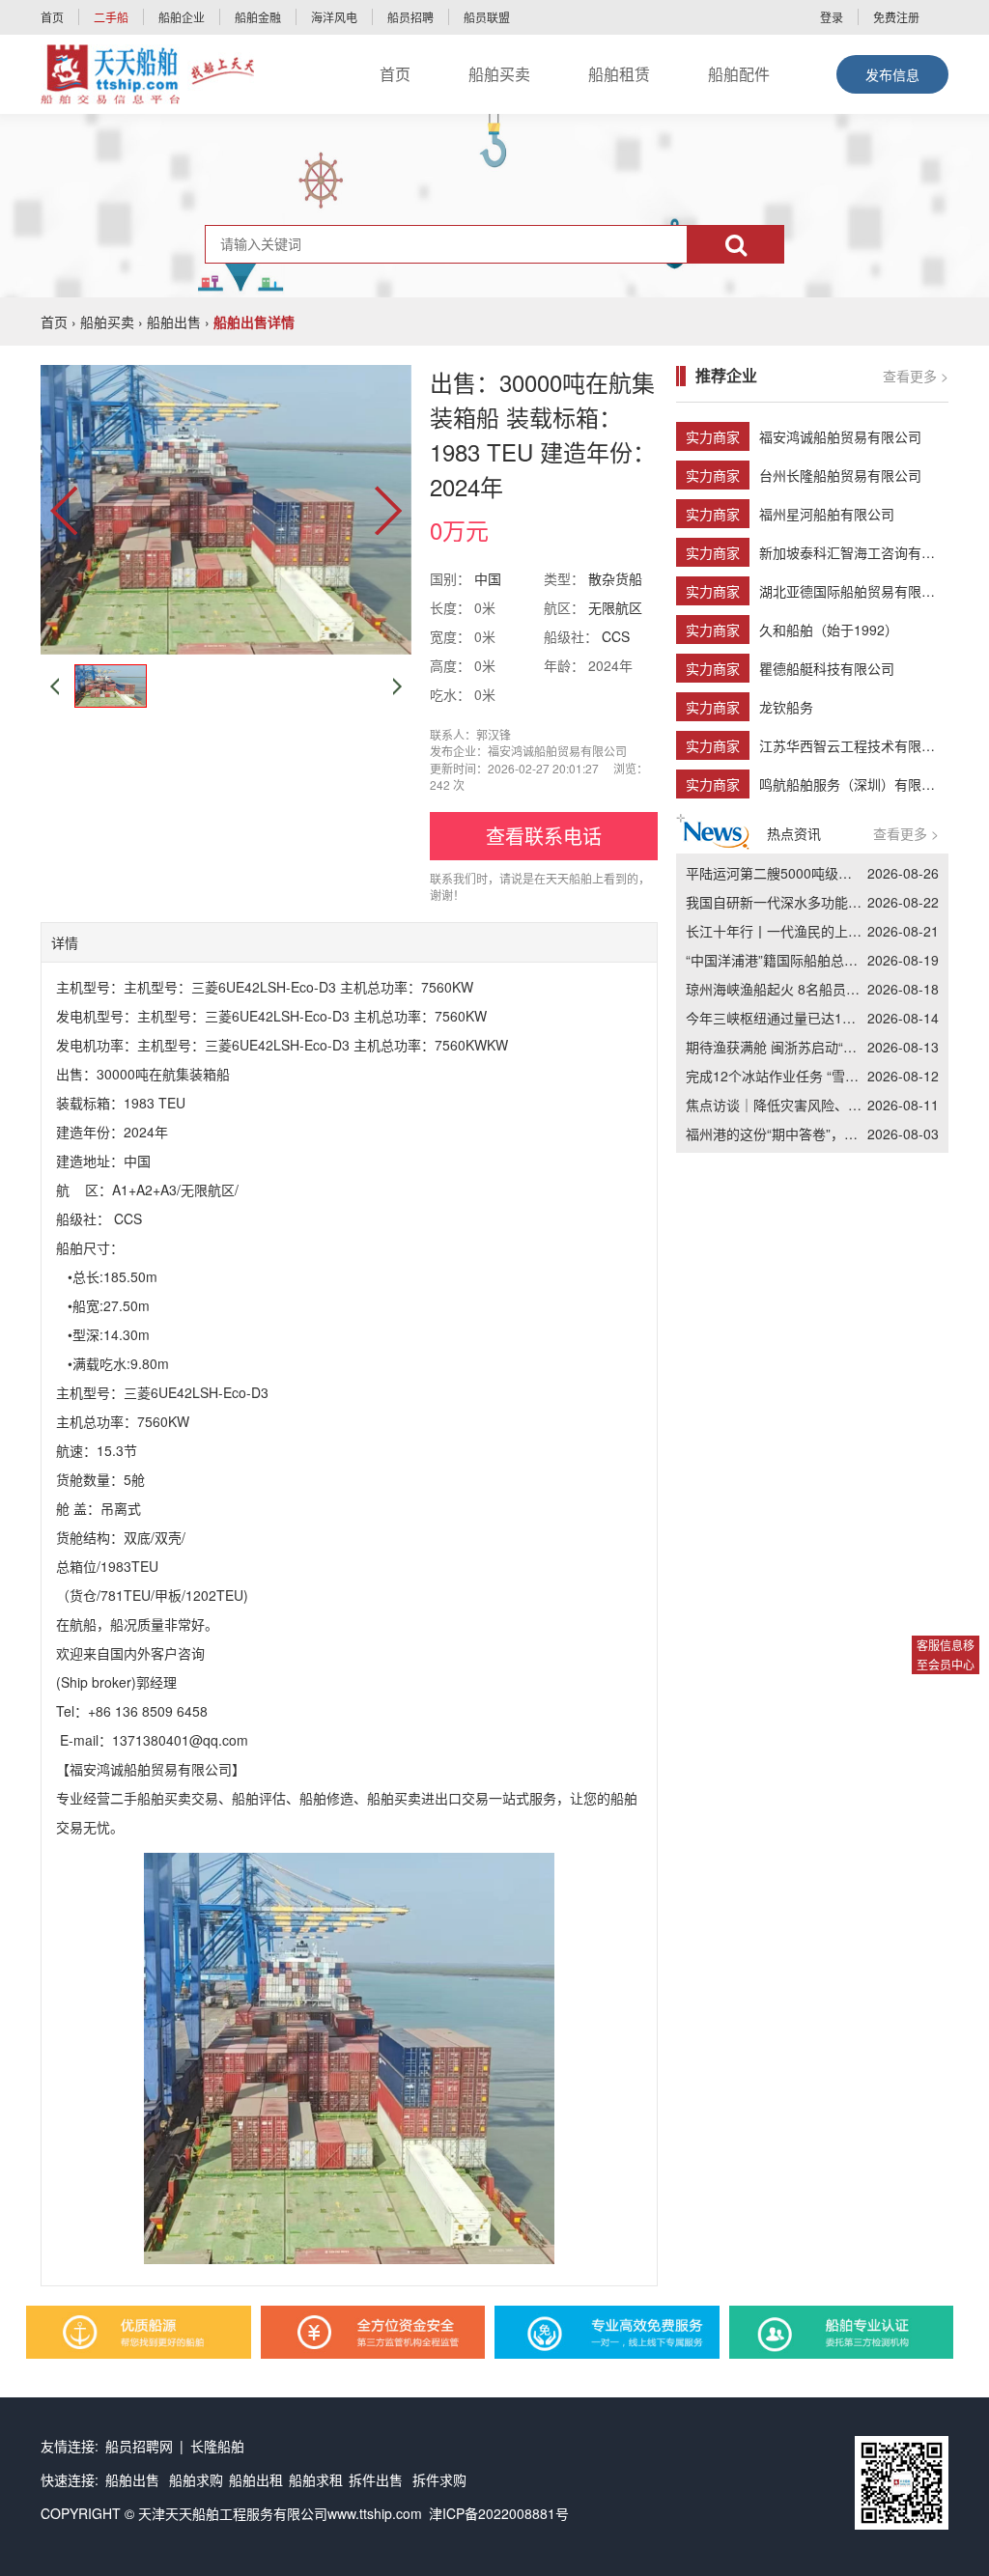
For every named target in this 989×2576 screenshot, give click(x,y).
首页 (52, 17)
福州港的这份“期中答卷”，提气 (778, 1134)
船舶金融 (258, 17)
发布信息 (892, 74)
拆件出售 (376, 2479)
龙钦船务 (786, 707)
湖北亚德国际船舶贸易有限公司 (854, 591)
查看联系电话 (544, 836)
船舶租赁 (619, 74)
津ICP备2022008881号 (499, 2513)
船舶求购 (196, 2479)
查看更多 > (916, 376)
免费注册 (896, 17)
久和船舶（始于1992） (829, 630)
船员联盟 (487, 17)
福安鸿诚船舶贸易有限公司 (840, 436)
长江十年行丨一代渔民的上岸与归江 (794, 931)
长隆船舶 (217, 2446)
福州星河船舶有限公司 (827, 514)
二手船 (111, 17)
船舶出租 (256, 2479)
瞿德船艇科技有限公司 (827, 668)
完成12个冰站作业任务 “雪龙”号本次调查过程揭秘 (835, 1076)
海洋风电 (334, 17)
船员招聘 (410, 17)
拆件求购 (439, 2479)
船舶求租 (316, 2479)
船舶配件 (739, 74)
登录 (832, 17)
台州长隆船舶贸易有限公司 (840, 475)
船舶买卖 (499, 74)
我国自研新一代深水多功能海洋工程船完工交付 (828, 902)
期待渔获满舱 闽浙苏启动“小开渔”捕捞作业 (814, 1047)
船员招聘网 (139, 2446)
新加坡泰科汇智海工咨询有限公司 (861, 552)
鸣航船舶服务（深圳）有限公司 (854, 784)
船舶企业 (182, 17)
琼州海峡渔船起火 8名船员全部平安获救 (806, 989)
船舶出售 (174, 322)
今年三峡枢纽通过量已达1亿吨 (777, 1018)
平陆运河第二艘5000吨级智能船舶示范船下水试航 (836, 873)
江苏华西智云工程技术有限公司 (854, 745)
